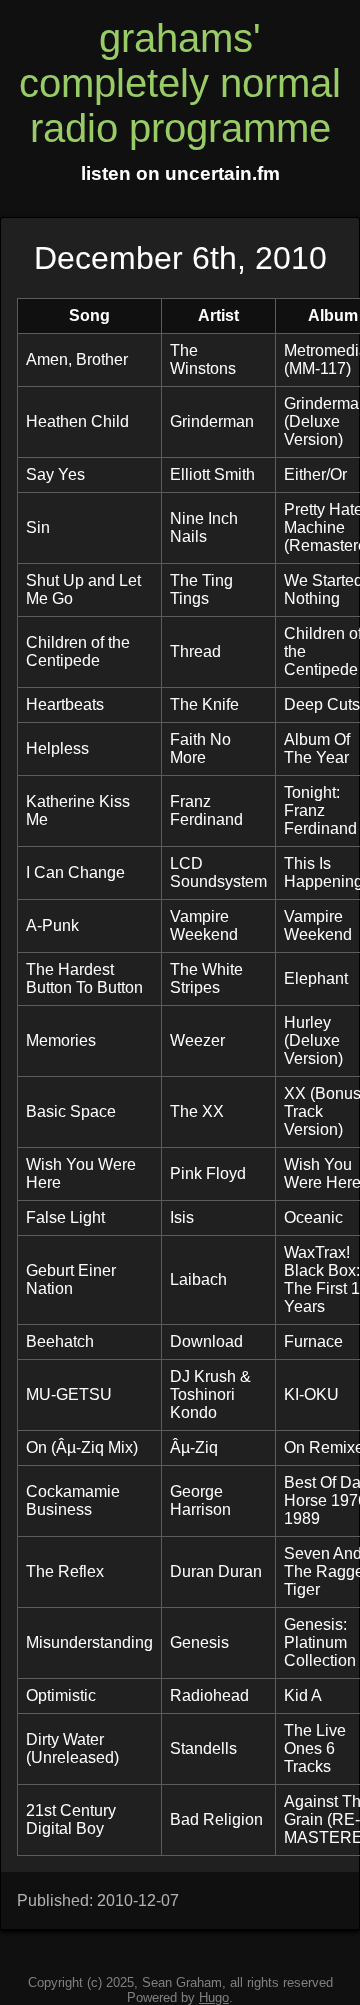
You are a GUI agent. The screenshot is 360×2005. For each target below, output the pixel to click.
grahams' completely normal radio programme (180, 83)
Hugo (214, 1997)
